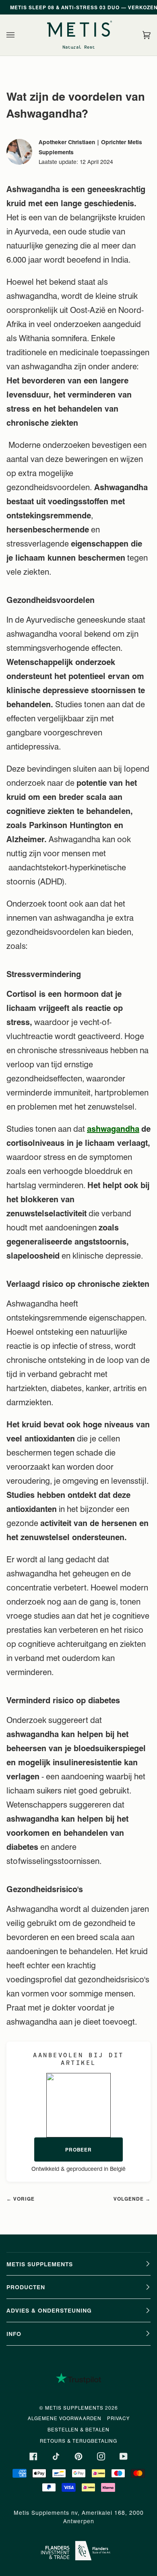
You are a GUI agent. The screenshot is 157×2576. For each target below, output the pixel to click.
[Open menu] (19, 35)
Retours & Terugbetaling (78, 2441)
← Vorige (21, 2199)
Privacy (118, 2418)
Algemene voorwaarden (65, 2418)
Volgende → (132, 2199)
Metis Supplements (74, 2408)
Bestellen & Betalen (78, 2429)
